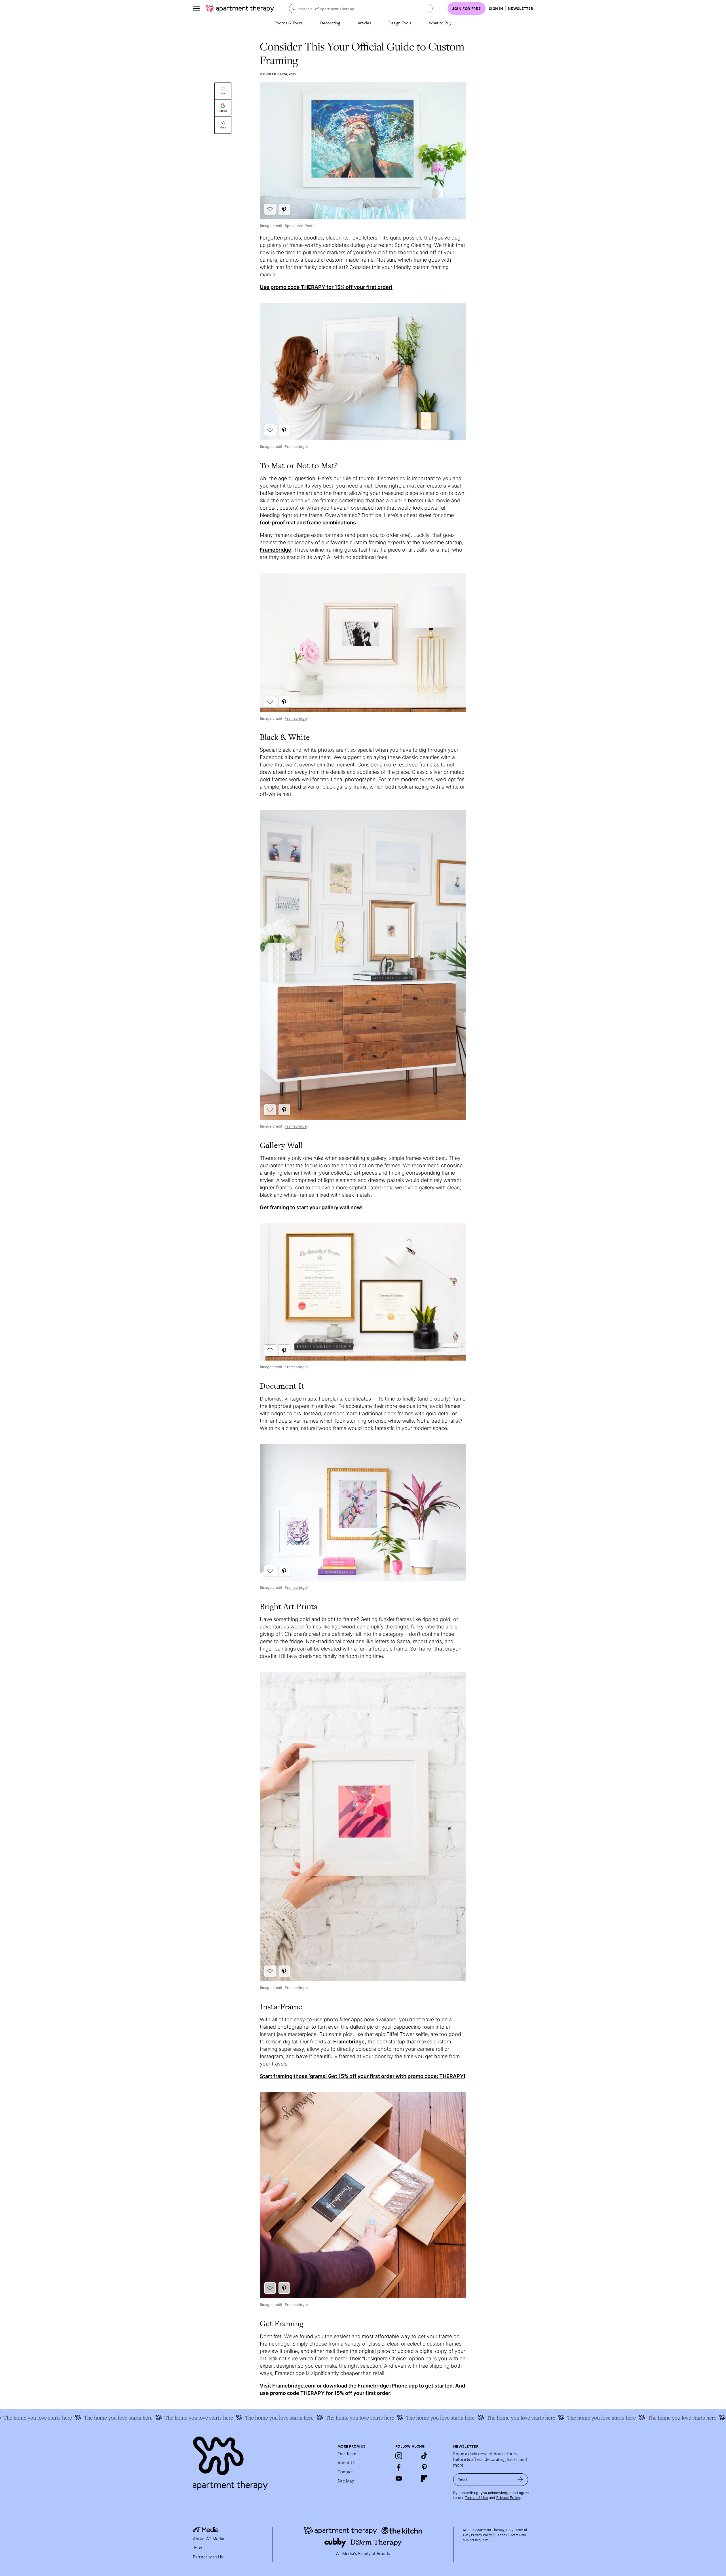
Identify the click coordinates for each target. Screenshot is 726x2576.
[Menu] (196, 9)
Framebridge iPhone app (388, 2386)
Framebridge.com (294, 2386)
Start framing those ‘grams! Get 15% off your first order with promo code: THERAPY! (363, 2076)
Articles (364, 23)
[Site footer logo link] (262, 2461)
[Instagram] (399, 2456)
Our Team (347, 2454)
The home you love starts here (119, 2418)
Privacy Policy (508, 2498)
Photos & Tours (289, 23)
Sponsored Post (299, 226)
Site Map (346, 2481)
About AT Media (208, 2539)
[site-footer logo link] (206, 2530)
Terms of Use (476, 2498)
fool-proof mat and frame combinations (308, 523)
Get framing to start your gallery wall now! (311, 1207)
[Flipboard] (424, 2478)
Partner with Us (208, 2557)
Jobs (197, 2548)
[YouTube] (399, 2478)
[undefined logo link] (240, 9)
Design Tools (400, 23)
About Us (347, 2463)
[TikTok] (424, 2456)
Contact (345, 2472)
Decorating (330, 23)
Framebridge (296, 447)
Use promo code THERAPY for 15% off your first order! (326, 287)
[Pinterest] (424, 2467)
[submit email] (520, 2480)
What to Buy (440, 23)
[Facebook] (399, 2467)
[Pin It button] (284, 209)
